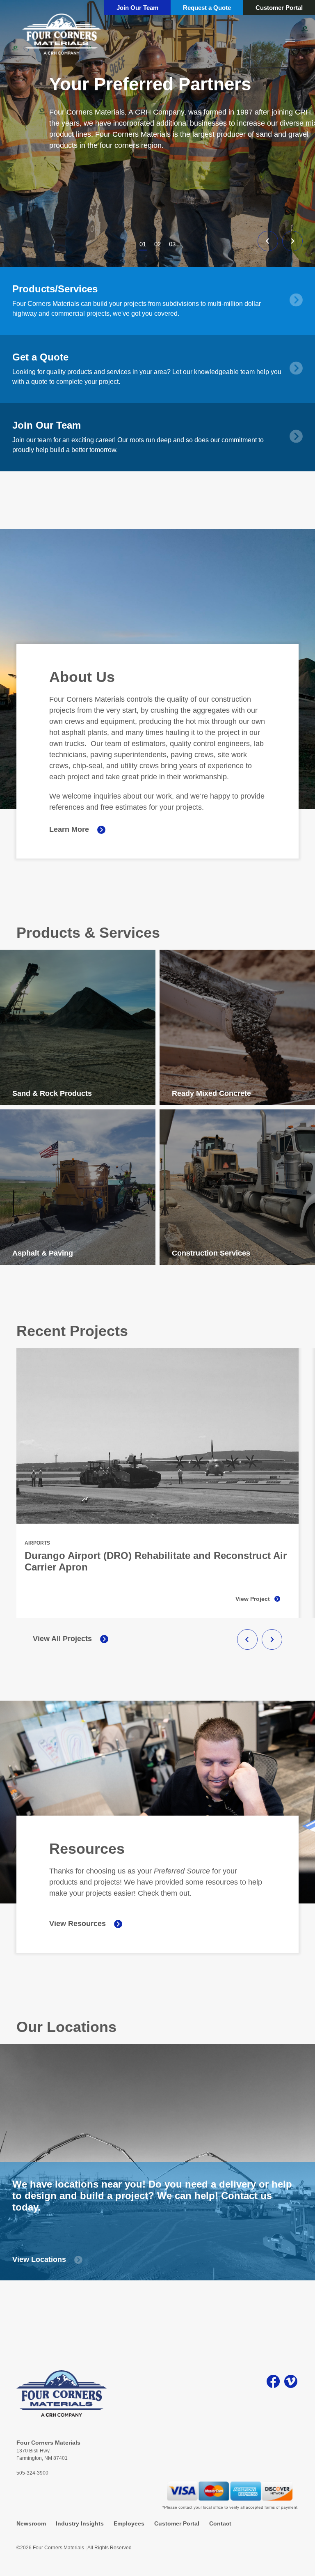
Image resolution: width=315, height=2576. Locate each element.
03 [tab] (172, 244)
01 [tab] (143, 244)
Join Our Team (137, 8)
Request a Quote (207, 8)
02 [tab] (157, 244)
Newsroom (31, 2523)
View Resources (78, 1924)
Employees (129, 2523)
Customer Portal (279, 8)
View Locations (39, 2259)
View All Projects (62, 1639)
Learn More (69, 829)
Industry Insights (80, 2523)
